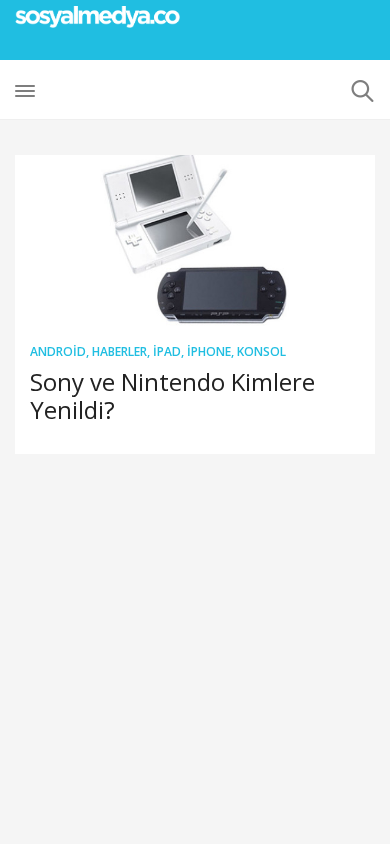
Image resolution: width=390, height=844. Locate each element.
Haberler (119, 351)
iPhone (209, 351)
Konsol (261, 351)
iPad (167, 351)
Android (58, 351)
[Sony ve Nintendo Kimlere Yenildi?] (195, 240)
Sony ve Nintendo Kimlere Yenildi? (172, 395)
